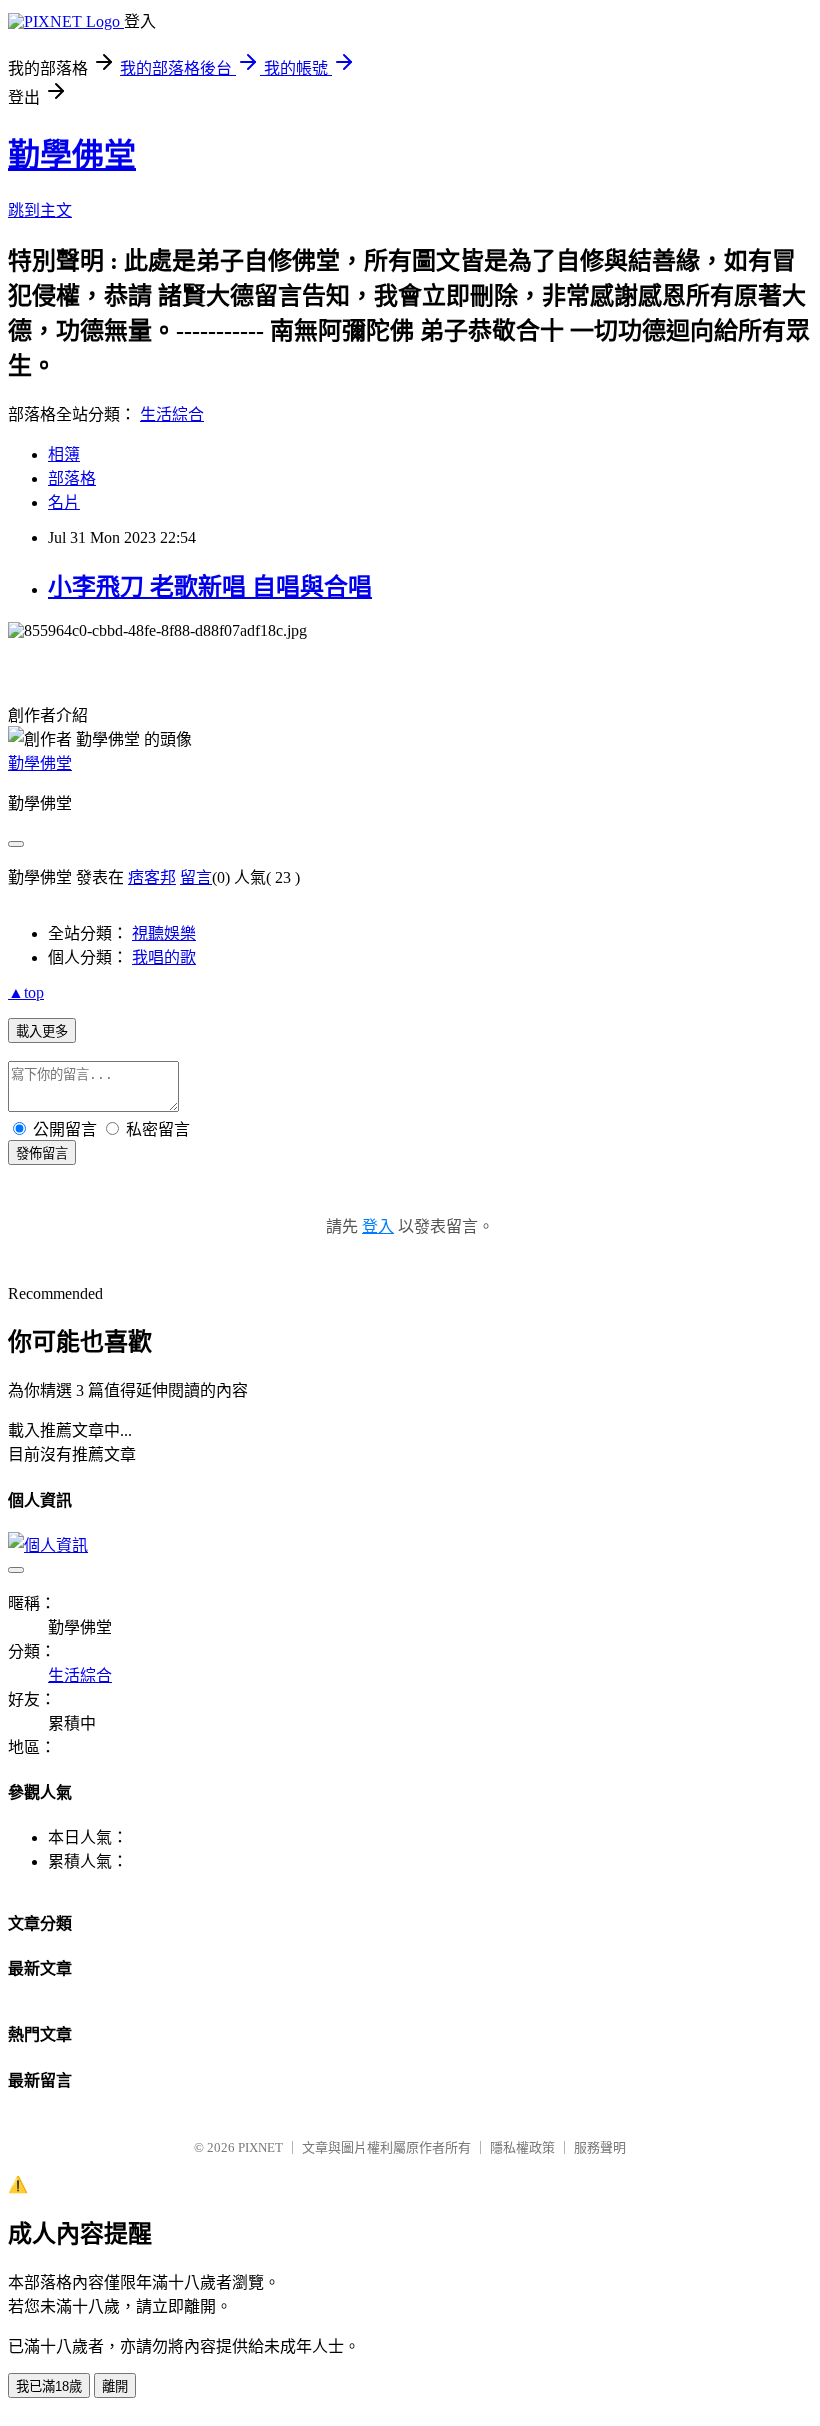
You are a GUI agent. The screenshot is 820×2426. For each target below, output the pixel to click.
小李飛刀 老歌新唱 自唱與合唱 (210, 587)
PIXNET (260, 2147)
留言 (196, 877)
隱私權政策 (522, 2147)
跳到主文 (40, 210)
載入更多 (42, 1031)
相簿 (64, 454)
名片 (64, 502)
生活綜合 (172, 414)
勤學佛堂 (72, 155)
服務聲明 (600, 2147)
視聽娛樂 (164, 933)
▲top (26, 992)
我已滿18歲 (49, 2386)
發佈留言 (42, 1153)
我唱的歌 (164, 957)
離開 (115, 2386)
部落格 (72, 478)
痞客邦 (152, 877)
